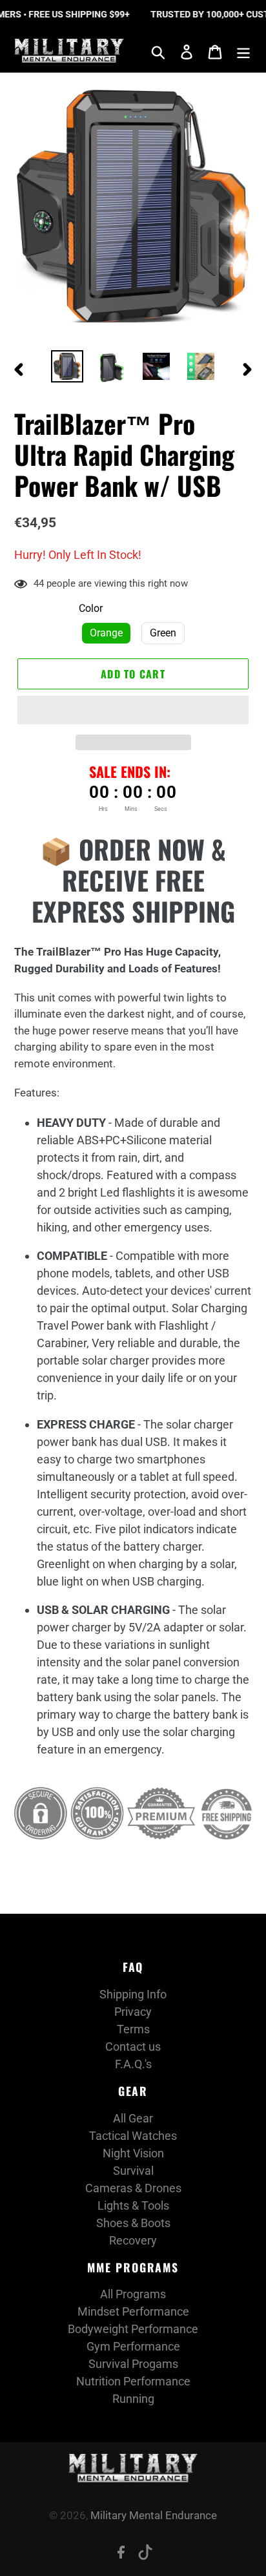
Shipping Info (133, 1994)
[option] (67, 366)
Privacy (133, 2012)
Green (163, 633)
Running (133, 2399)
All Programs (133, 2294)
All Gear (133, 2118)
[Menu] (243, 51)
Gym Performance (133, 2346)
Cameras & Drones (133, 2188)
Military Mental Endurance (154, 2515)
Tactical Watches (133, 2136)
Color (91, 608)
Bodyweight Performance (133, 2329)
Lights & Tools (133, 2205)
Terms (133, 2029)
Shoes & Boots (133, 2223)
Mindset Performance (133, 2311)
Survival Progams (133, 2364)
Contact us (133, 2047)
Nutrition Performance (133, 2381)
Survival (133, 2171)
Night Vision (133, 2153)
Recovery (133, 2240)
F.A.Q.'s (133, 2064)
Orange (106, 633)
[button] (133, 710)
